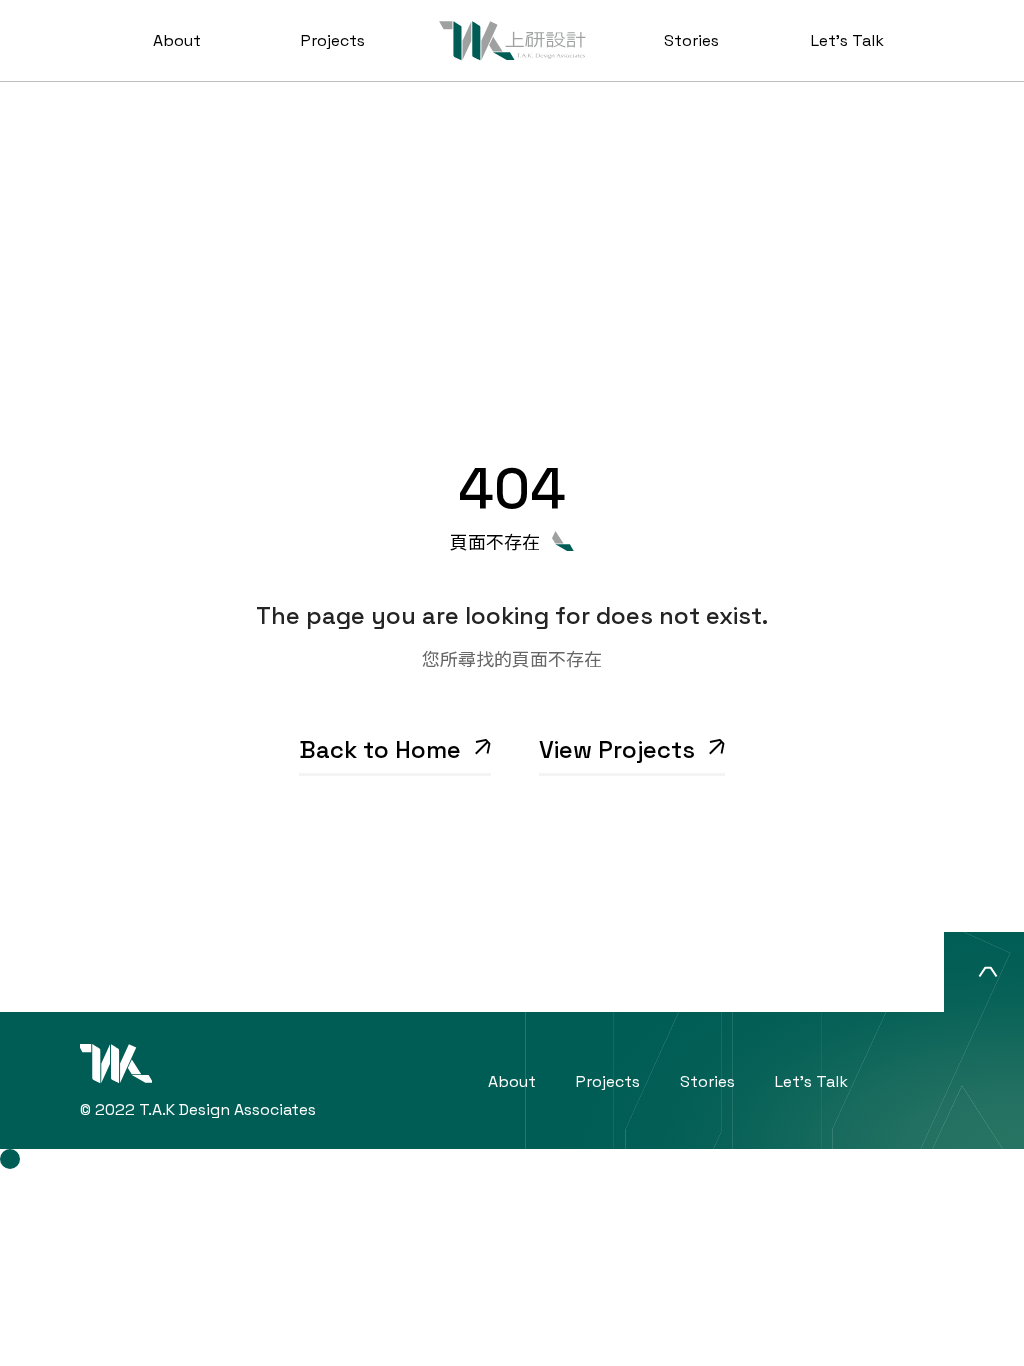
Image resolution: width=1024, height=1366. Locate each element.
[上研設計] (512, 41)
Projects (333, 40)
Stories (691, 40)
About (177, 40)
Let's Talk (847, 40)
